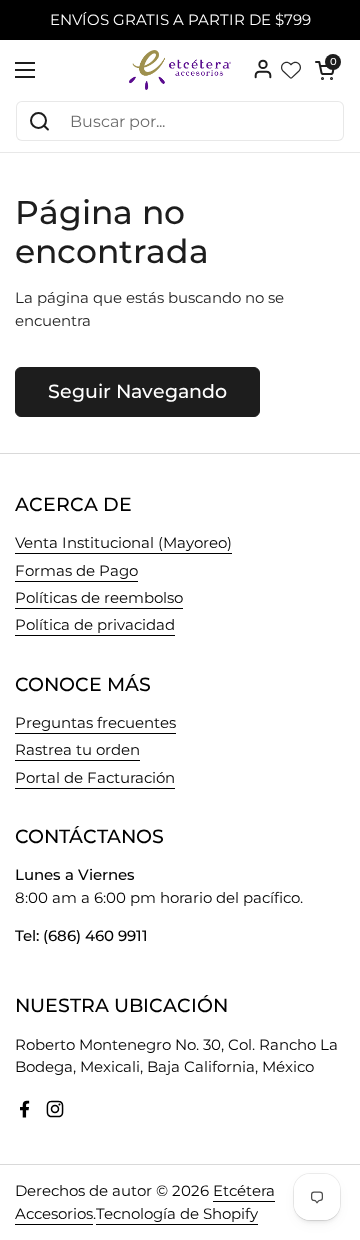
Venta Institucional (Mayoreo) (123, 543)
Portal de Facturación (95, 778)
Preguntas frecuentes (95, 723)
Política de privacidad (95, 625)
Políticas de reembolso (99, 598)
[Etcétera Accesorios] (180, 70)
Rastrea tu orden (77, 750)
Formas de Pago (76, 571)
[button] (325, 70)
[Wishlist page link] (291, 70)
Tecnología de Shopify (177, 1214)
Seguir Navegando (137, 391)
